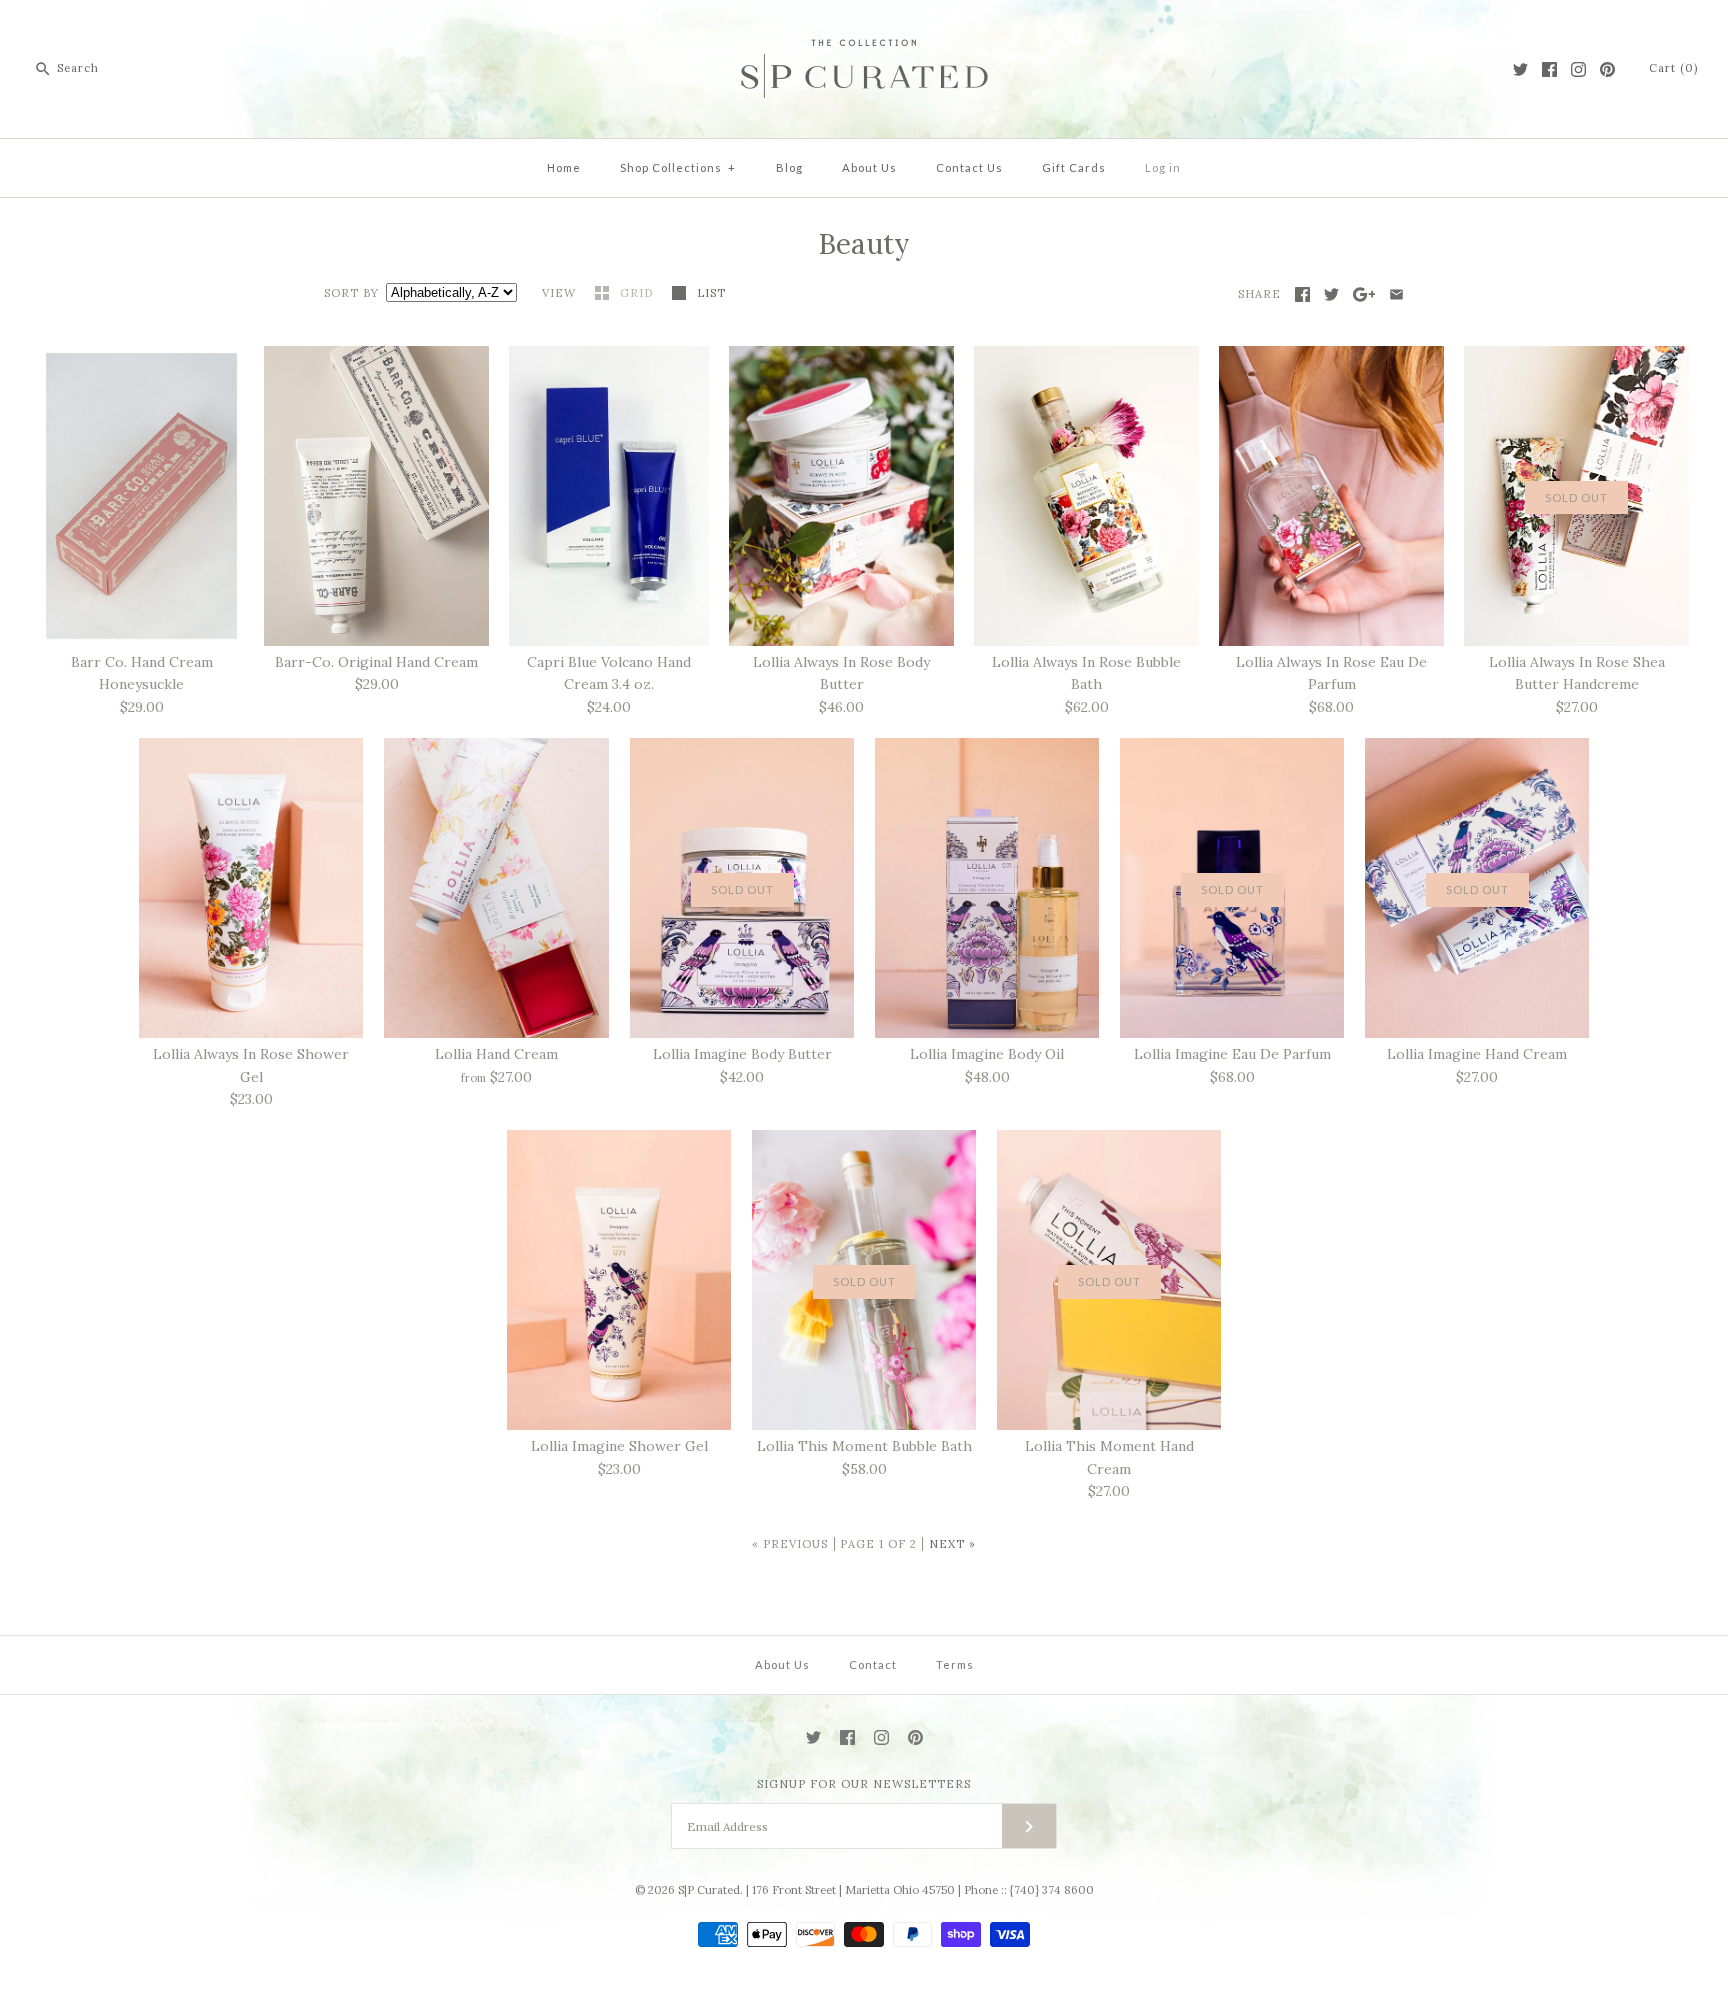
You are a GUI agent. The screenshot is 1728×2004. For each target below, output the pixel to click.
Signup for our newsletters (864, 1784)
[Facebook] (1549, 69)
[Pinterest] (1607, 69)
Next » (952, 1544)
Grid (638, 293)
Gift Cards (1074, 167)
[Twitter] (1520, 69)
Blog (789, 167)
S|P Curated (709, 1890)
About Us (869, 167)
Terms (955, 1664)
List (711, 293)
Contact (873, 1664)
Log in (1163, 167)
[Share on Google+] (1364, 294)
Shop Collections (678, 167)
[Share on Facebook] (1302, 294)
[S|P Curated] (864, 31)
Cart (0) (1673, 68)
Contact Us (969, 167)
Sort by (351, 293)
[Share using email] (1396, 294)
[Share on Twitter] (1331, 294)
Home (564, 167)
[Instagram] (1578, 69)
